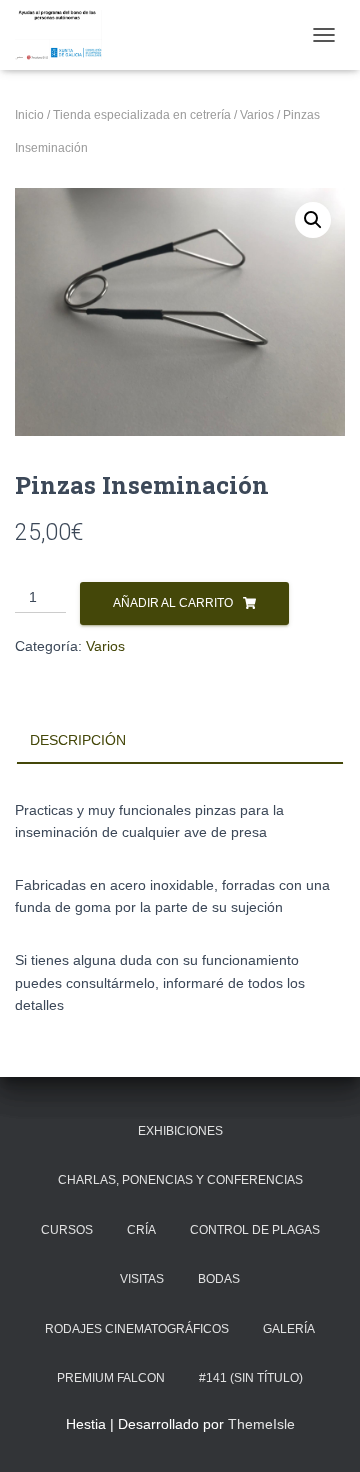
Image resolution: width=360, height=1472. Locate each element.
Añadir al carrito (173, 603)
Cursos (67, 1230)
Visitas (142, 1279)
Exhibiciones (180, 1131)
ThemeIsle (261, 1424)
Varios (257, 115)
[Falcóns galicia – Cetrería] (66, 35)
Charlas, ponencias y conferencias (180, 1180)
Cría (141, 1230)
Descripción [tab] (78, 740)
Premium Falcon (111, 1378)
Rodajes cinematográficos (137, 1329)
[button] (313, 220)
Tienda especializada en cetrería (142, 115)
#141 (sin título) (251, 1378)
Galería (289, 1329)
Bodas (219, 1279)
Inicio (29, 115)
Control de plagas (255, 1230)
